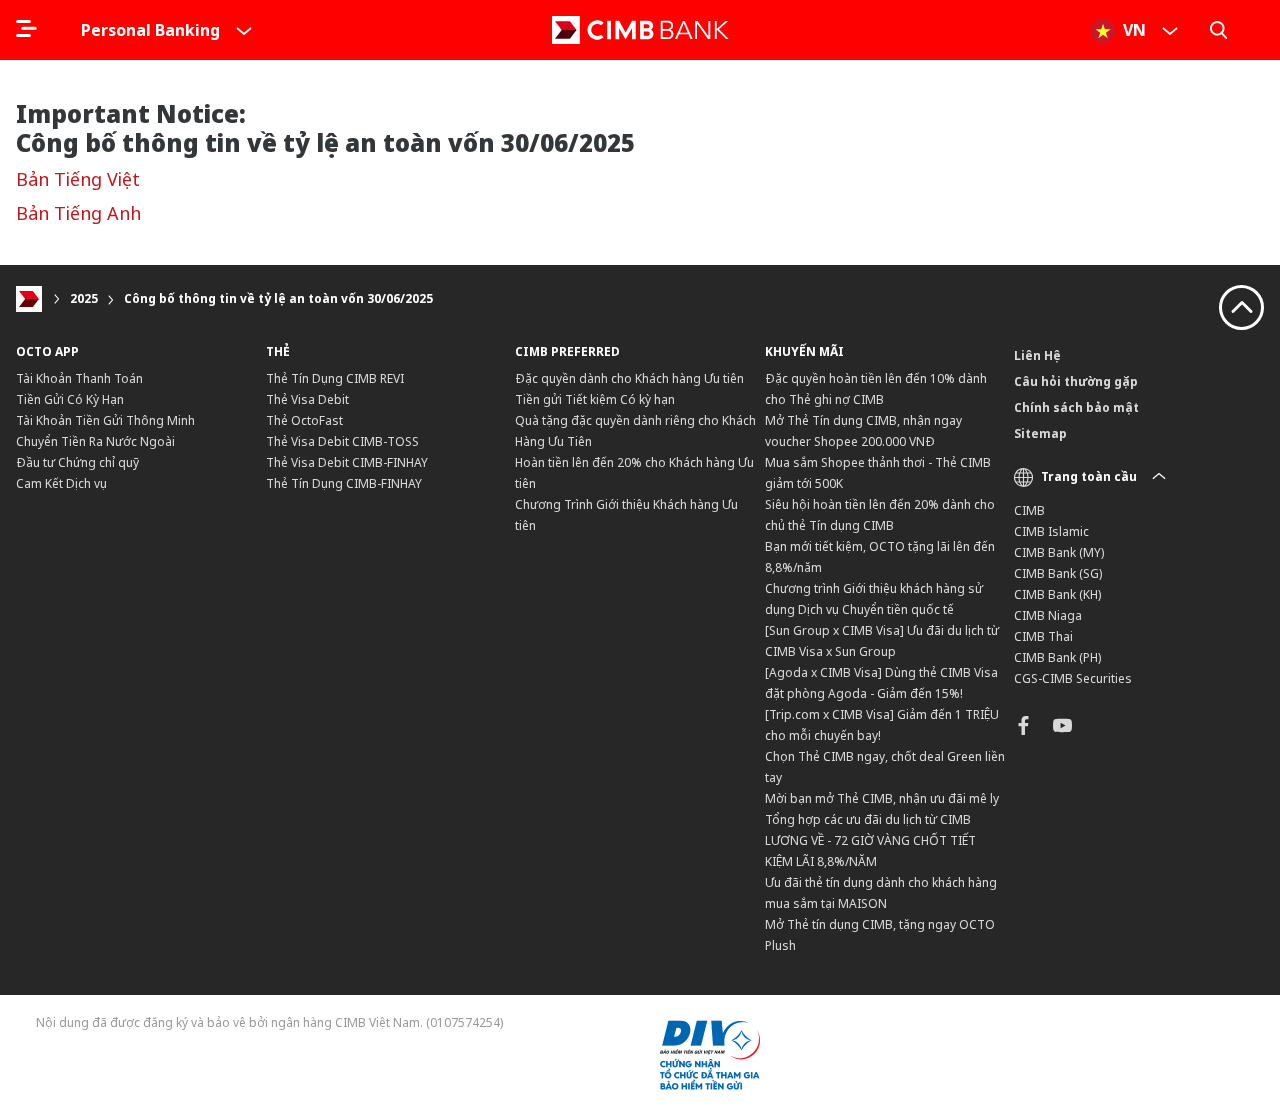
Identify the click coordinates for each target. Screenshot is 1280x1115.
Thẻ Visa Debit (307, 399)
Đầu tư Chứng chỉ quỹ (77, 462)
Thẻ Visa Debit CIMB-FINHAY (347, 462)
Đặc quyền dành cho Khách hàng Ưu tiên (629, 378)
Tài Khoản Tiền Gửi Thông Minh (105, 420)
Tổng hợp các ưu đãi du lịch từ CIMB (868, 819)
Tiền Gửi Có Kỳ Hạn (70, 399)
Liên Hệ (1037, 355)
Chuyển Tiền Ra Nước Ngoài (95, 441)
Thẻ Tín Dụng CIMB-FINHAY (344, 483)
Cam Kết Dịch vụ (61, 483)
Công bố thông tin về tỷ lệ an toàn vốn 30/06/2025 (278, 298)
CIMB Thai (1043, 636)
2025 (84, 298)
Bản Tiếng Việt (78, 179)
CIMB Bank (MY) (1059, 552)
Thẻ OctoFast (304, 420)
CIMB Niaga (1048, 615)
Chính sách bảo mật (1076, 407)
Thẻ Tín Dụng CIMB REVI (335, 378)
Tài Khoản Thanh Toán (79, 378)
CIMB (1029, 510)
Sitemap (1040, 433)
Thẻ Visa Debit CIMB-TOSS (342, 441)
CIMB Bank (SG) (1058, 573)
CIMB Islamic (1051, 531)
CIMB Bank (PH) (1057, 657)
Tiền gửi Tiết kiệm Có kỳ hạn (595, 399)
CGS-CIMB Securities (1073, 678)
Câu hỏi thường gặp (1076, 381)
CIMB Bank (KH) (1057, 594)
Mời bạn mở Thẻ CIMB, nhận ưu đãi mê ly (882, 798)
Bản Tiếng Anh (78, 213)
